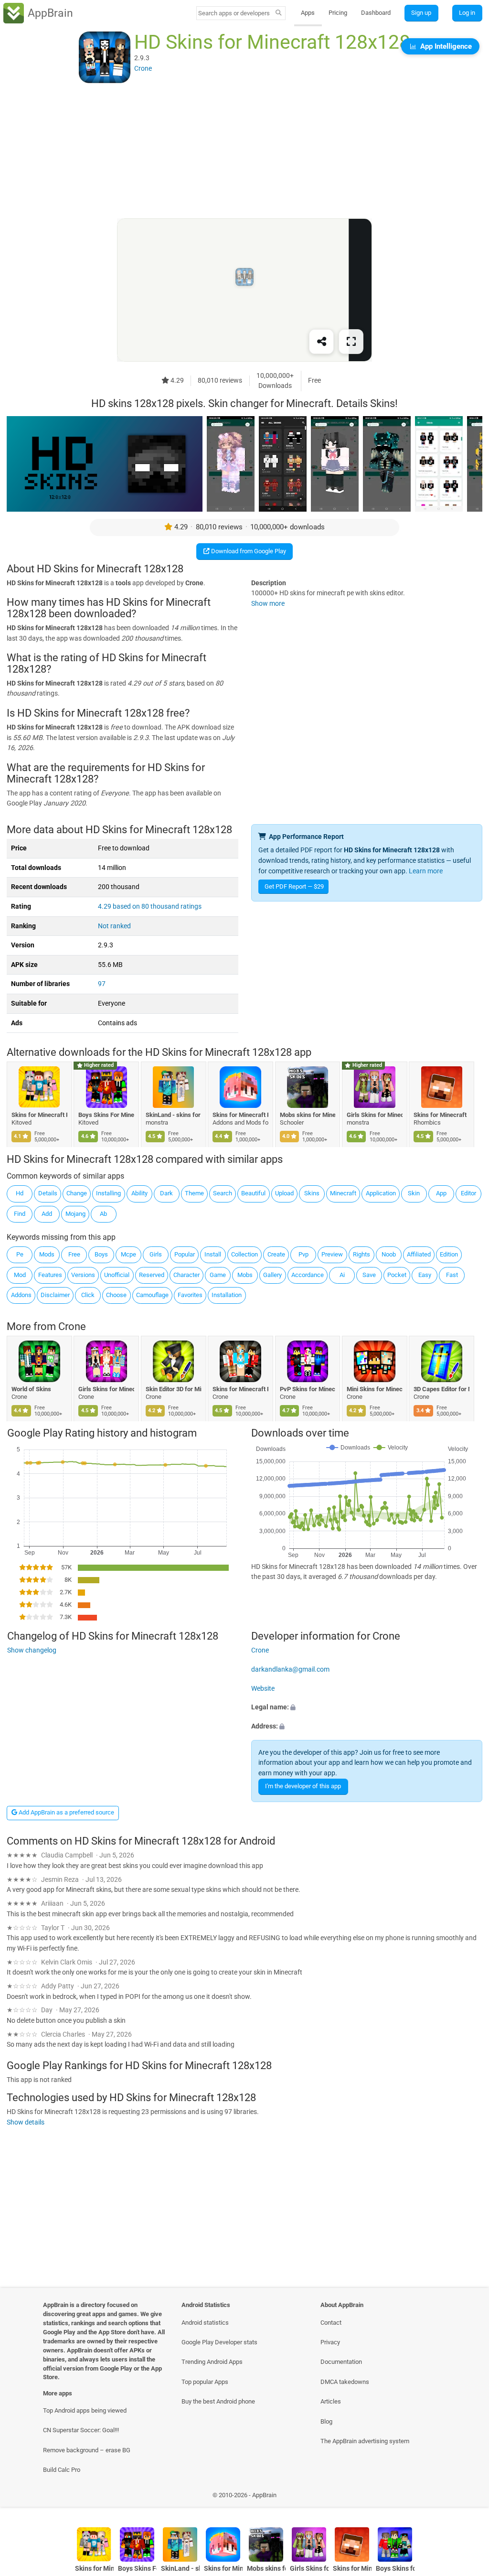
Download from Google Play (248, 551)
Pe (20, 1254)
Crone (72, 1326)
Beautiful (253, 1193)
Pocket (397, 1275)
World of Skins (31, 1389)
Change (77, 1193)
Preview (332, 1254)
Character (186, 1275)
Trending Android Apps (212, 2362)
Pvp (303, 1254)
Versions (83, 1275)
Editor (468, 1193)
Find (20, 1214)
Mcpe (128, 1254)
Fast (452, 1275)
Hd (20, 1193)
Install (213, 1254)
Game (218, 1275)
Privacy (330, 2342)
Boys (101, 1254)
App (441, 1193)
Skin (414, 1193)
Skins (312, 1193)
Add (47, 1214)
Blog (326, 2421)
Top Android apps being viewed (85, 2410)
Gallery (272, 1275)
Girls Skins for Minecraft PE (375, 1114)
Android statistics (205, 2323)
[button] (367, 1708)
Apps (308, 13)
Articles (331, 2401)
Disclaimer (55, 1295)
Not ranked (114, 926)
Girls (156, 1254)
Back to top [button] (468, 2497)
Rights (361, 1254)
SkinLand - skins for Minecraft (174, 1114)
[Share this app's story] (321, 342)
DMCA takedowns (345, 2382)
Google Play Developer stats (219, 2342)
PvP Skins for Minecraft (308, 1389)
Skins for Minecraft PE (39, 1114)
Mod (20, 1275)
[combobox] (234, 13)
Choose (116, 1295)
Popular (185, 1254)
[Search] (279, 13)
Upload (284, 1193)
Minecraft (343, 1193)
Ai (342, 1275)
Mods (47, 1254)
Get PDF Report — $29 (294, 886)
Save (369, 1275)
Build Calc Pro (62, 2470)
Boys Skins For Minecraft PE (107, 1114)
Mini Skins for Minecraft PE (375, 1389)
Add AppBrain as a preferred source (66, 1812)
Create (276, 1254)
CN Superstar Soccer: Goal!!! (81, 2430)
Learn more (426, 871)
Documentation (341, 2362)
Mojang (75, 1214)
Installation (227, 1295)
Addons (21, 1295)
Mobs (245, 1275)
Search (223, 1193)
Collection (244, 1254)
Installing (108, 1193)
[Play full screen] (351, 342)
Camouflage (152, 1295)
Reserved (152, 1275)
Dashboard (376, 13)
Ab (103, 1214)
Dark (166, 1193)
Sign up (421, 13)
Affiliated (419, 1254)
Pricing (338, 13)
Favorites (190, 1295)
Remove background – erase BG (87, 2450)
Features (50, 1275)
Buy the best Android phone (218, 2401)
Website (263, 1689)
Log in (467, 13)
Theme (194, 1193)
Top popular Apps (205, 2382)
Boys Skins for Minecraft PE (395, 2569)
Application (381, 1193)
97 (102, 984)
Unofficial (117, 1275)
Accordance (308, 1275)
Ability (139, 1193)
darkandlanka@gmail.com (290, 1669)
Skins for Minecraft (441, 1114)
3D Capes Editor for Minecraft (442, 1389)
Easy (425, 1275)
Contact (331, 2323)
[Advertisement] (244, 151)
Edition (449, 1254)
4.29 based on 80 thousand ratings (150, 907)
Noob (389, 1254)
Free (74, 1254)
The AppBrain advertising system (365, 2441)
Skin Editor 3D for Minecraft (174, 1389)
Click (88, 1295)
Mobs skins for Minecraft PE (308, 1114)
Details (48, 1193)
